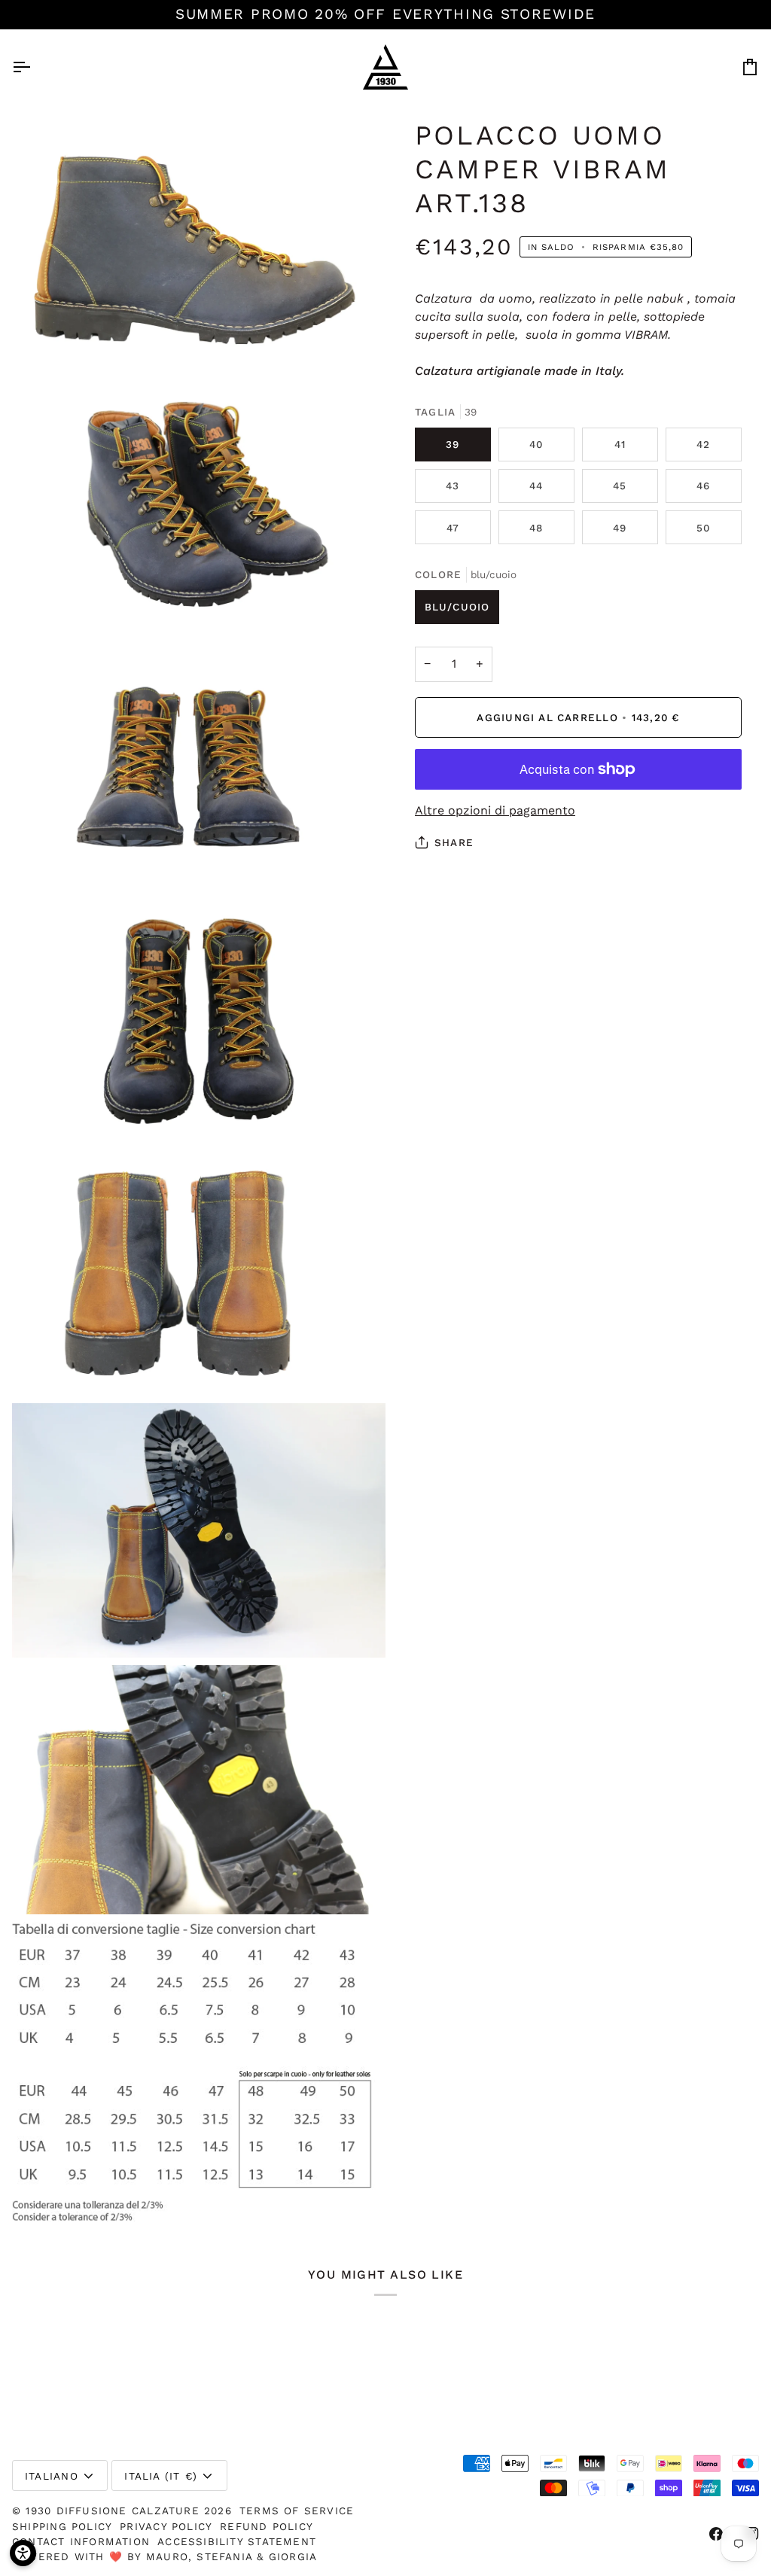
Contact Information (81, 2541)
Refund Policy (267, 2526)
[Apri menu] (35, 67)
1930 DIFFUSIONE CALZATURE (115, 2511)
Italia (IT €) (161, 2476)
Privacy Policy (166, 2526)
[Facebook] (716, 2534)
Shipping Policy (62, 2526)
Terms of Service (297, 2511)
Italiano (52, 2476)
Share (454, 842)
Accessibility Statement (237, 2541)
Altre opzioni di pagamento (495, 810)
